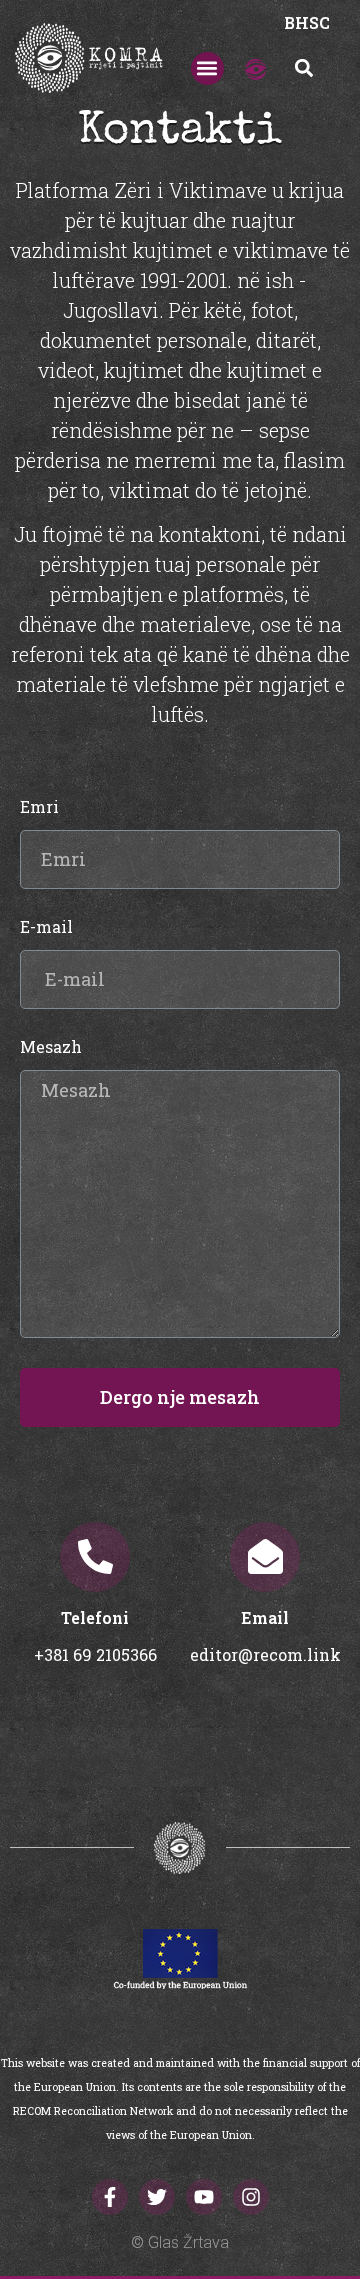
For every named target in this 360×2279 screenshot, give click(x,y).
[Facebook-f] (110, 2197)
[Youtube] (204, 2197)
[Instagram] (251, 2197)
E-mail (46, 928)
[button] (207, 68)
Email (265, 1617)
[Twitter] (157, 2197)
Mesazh (51, 1048)
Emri (39, 808)
